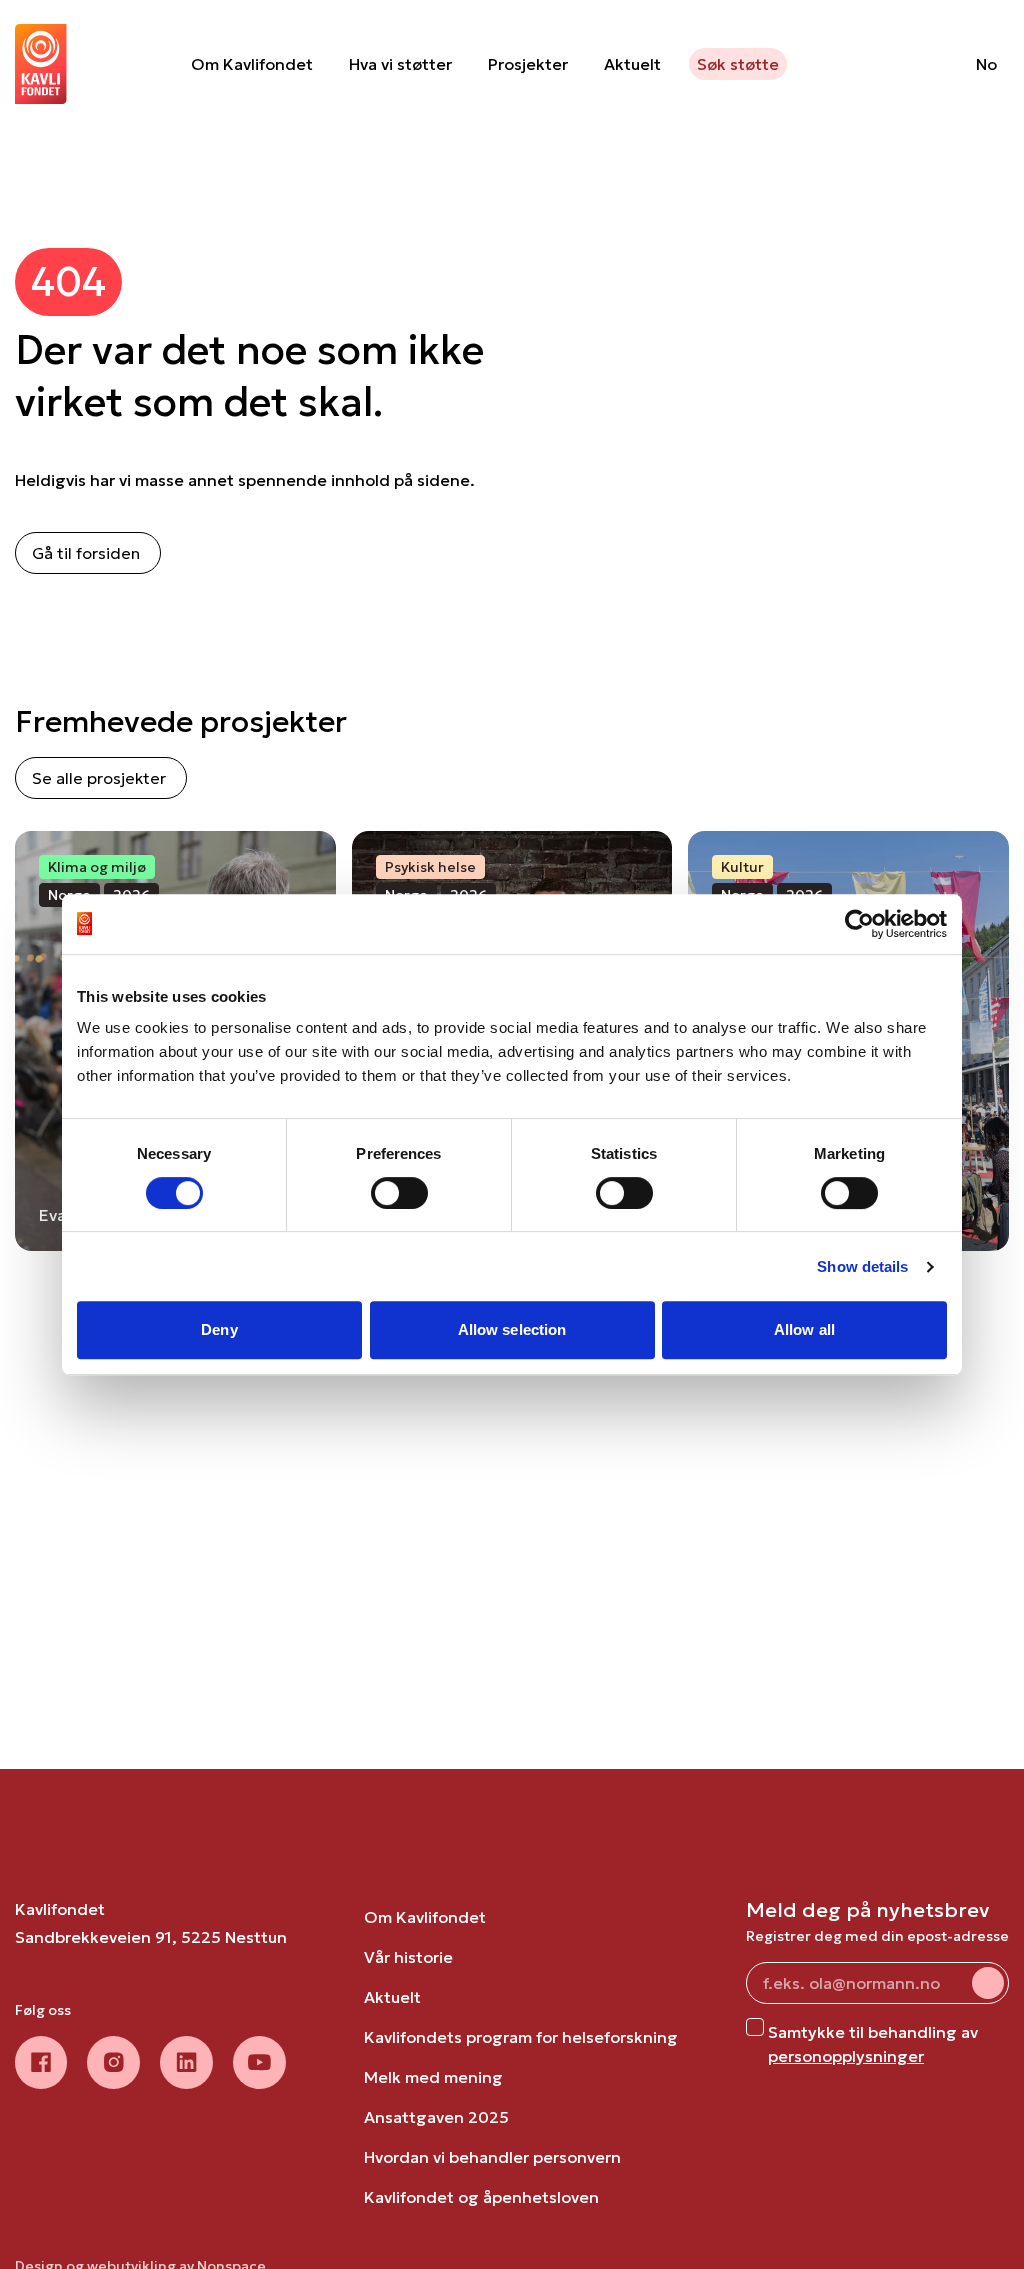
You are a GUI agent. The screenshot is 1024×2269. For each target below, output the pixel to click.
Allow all (804, 1329)
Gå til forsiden (86, 553)
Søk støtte (738, 64)
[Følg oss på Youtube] (259, 2062)
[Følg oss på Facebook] (41, 2062)
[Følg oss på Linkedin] (186, 2062)
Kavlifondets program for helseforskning (521, 2037)
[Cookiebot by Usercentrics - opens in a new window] (859, 924)
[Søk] (910, 64)
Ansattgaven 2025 (436, 2117)
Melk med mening (433, 2077)
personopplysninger (846, 2056)
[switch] (399, 1193)
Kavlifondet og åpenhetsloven (481, 2197)
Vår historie (408, 1957)
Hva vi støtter (400, 64)
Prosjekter (528, 64)
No (986, 64)
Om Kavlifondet (252, 64)
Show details (862, 1266)
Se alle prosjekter (99, 778)
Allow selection (512, 1329)
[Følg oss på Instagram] (113, 2062)
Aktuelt (632, 64)
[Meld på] (988, 1983)
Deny (219, 1329)
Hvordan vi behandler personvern (492, 2157)
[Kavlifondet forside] (41, 64)
